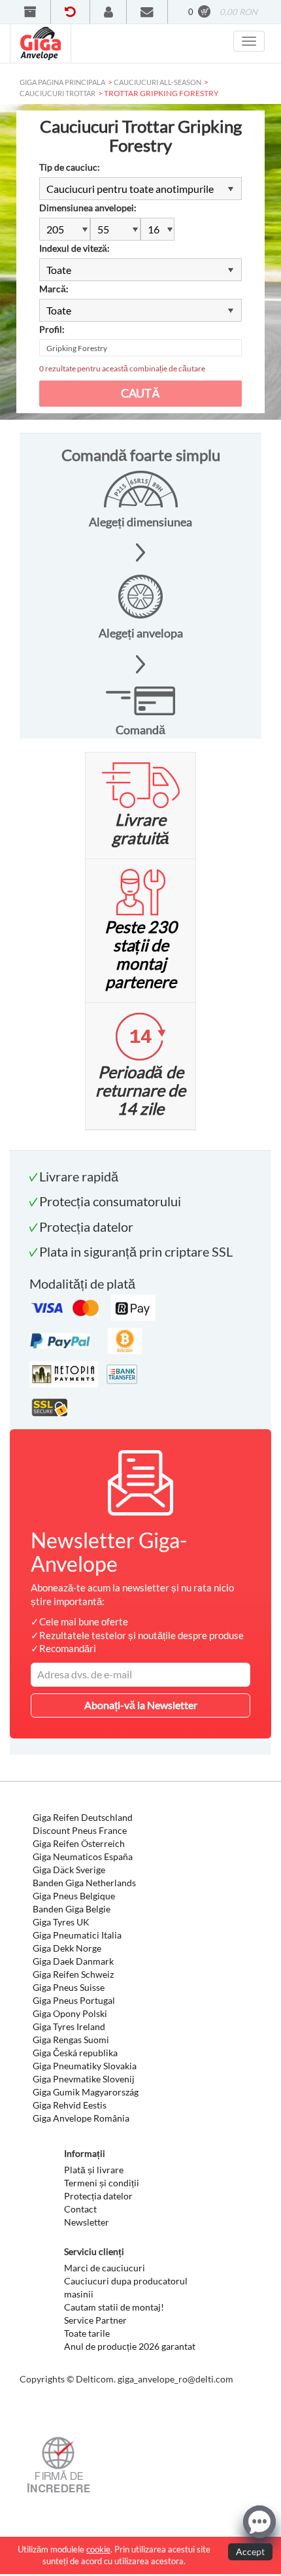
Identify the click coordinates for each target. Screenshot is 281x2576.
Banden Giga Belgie (72, 1909)
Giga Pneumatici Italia (77, 1935)
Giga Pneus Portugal (74, 2000)
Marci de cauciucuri (105, 2268)
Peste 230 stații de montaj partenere (141, 954)
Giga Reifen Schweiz (73, 1974)
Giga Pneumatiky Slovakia (85, 2066)
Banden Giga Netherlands (84, 1883)
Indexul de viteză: (74, 248)
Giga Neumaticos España (83, 1856)
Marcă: (54, 289)
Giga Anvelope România (81, 2118)
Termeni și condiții (102, 2183)
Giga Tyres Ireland (69, 2026)
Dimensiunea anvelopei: (88, 208)
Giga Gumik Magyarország (86, 2092)
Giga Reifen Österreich (79, 1843)
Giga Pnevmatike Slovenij (84, 2079)
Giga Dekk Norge (67, 1948)
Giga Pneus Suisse (69, 1987)
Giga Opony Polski (70, 2013)
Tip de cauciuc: (70, 167)
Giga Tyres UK (61, 1922)
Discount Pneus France (80, 1830)
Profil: (52, 329)
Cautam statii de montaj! (114, 2307)
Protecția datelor (98, 2196)
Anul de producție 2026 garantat (130, 2346)
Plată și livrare (94, 2170)
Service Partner (95, 2320)
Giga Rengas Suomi (71, 2040)
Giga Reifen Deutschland (83, 1817)
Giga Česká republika (75, 2053)
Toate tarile (87, 2333)
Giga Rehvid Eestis (70, 2105)
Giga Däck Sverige (69, 1870)
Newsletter (87, 2222)
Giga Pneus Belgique (74, 1896)
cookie (98, 2549)
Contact (80, 2209)
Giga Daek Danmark (73, 1961)
